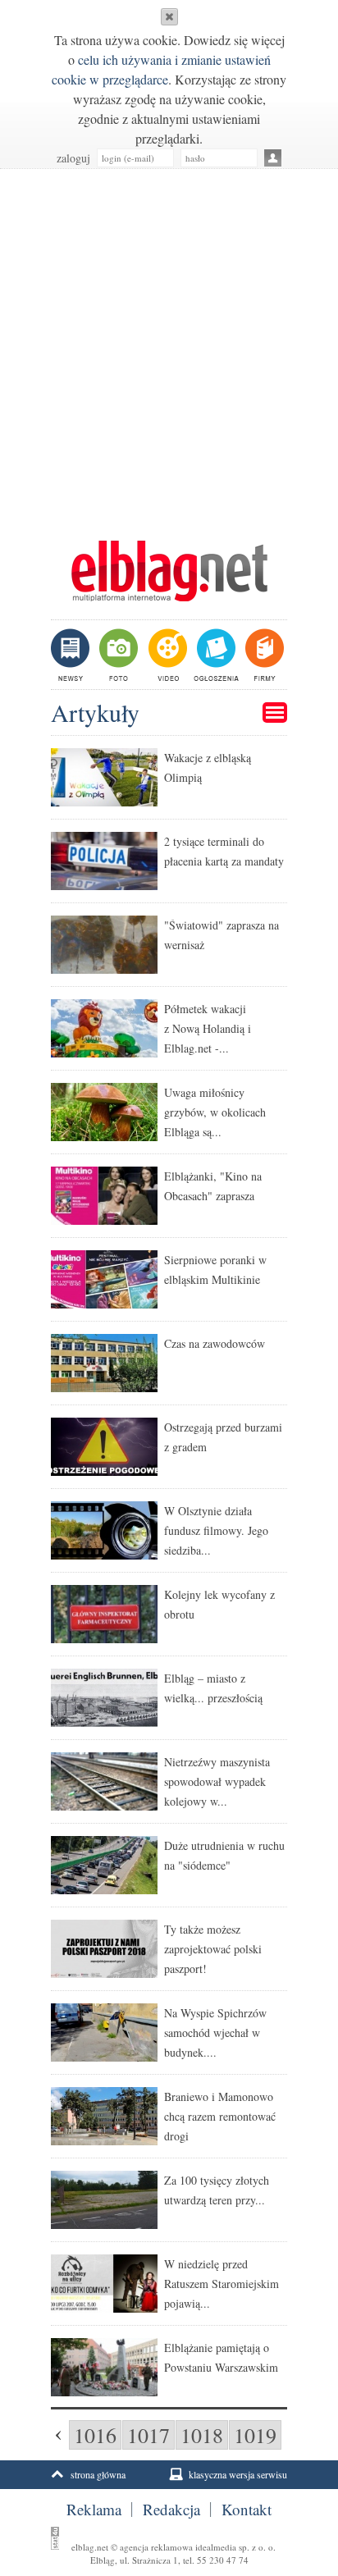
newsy (72, 655)
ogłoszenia (215, 655)
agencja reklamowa (156, 2547)
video (166, 655)
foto (118, 655)
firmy (263, 655)
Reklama (94, 2510)
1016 (95, 2435)
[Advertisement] (169, 346)
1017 (148, 2435)
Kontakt (247, 2510)
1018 (202, 2435)
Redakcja (171, 2510)
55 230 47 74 (223, 2560)
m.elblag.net (169, 571)
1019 (255, 2435)
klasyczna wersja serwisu (238, 2474)
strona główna (98, 2474)
